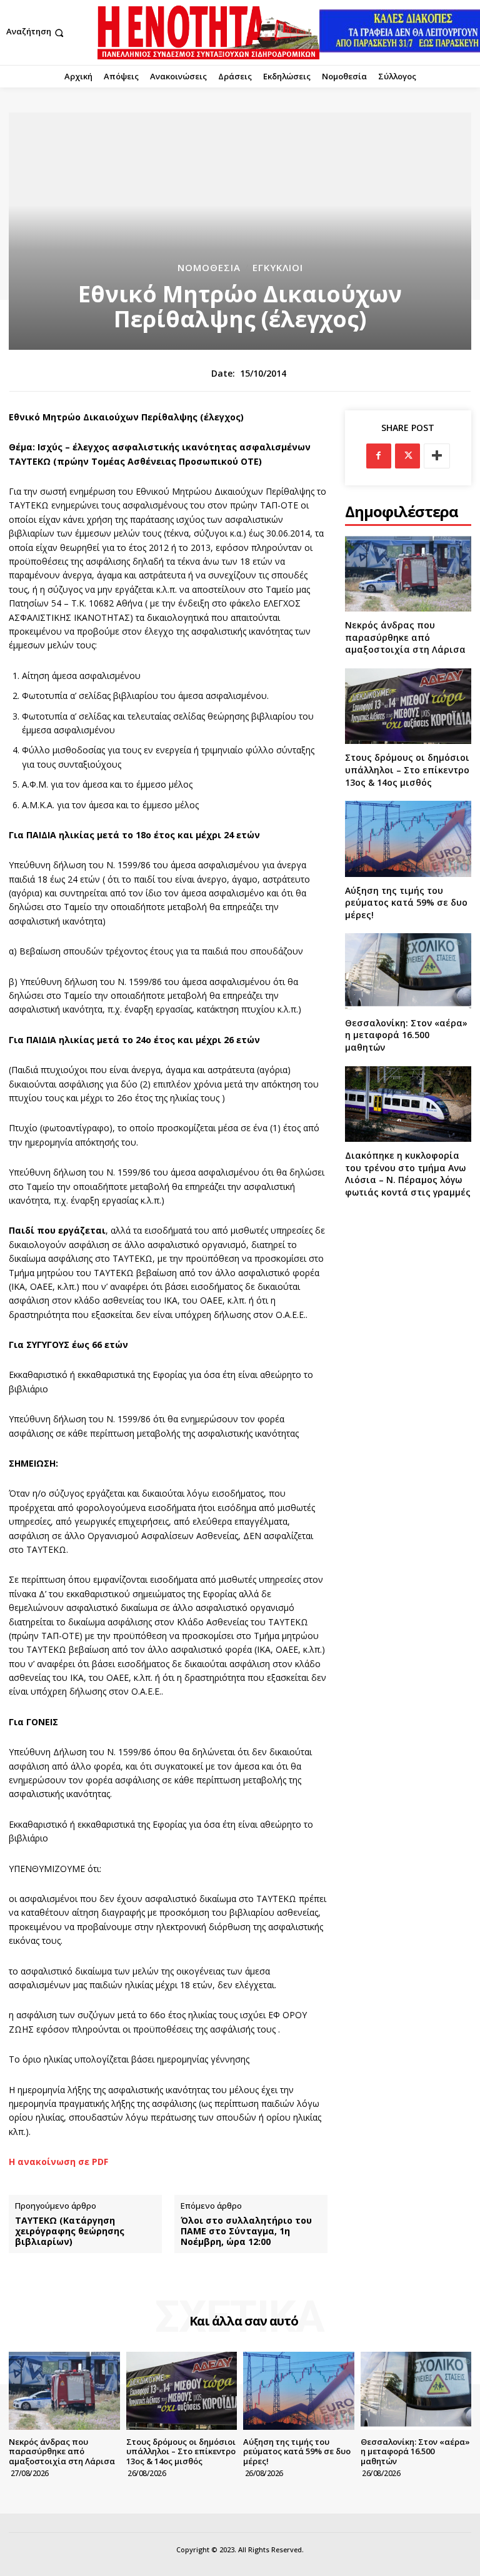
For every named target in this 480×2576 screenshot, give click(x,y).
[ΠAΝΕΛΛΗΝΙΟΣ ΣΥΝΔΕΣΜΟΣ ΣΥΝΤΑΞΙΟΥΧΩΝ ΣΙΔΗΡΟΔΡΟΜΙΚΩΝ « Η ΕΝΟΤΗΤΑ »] (208, 32)
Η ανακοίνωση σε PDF (58, 2162)
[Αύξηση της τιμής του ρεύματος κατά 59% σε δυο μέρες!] (408, 839)
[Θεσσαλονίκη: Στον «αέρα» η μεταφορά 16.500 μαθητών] (408, 971)
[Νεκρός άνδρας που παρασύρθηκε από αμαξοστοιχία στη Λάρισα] (408, 574)
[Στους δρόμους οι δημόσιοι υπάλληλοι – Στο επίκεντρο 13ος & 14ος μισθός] (408, 706)
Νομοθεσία (209, 268)
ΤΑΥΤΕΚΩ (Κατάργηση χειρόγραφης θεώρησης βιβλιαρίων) (70, 2231)
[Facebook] (379, 456)
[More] (437, 456)
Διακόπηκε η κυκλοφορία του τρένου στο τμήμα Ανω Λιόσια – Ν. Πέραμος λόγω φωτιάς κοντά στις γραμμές (408, 1174)
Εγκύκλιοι (278, 268)
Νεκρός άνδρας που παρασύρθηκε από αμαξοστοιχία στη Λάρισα (405, 637)
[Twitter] (407, 456)
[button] (36, 33)
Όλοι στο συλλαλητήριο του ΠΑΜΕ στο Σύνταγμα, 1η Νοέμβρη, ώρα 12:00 (246, 2231)
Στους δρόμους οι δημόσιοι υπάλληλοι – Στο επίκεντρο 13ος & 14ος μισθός (407, 770)
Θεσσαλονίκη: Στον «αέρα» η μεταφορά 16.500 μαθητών (406, 1035)
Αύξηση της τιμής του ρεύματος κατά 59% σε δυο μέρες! (406, 903)
